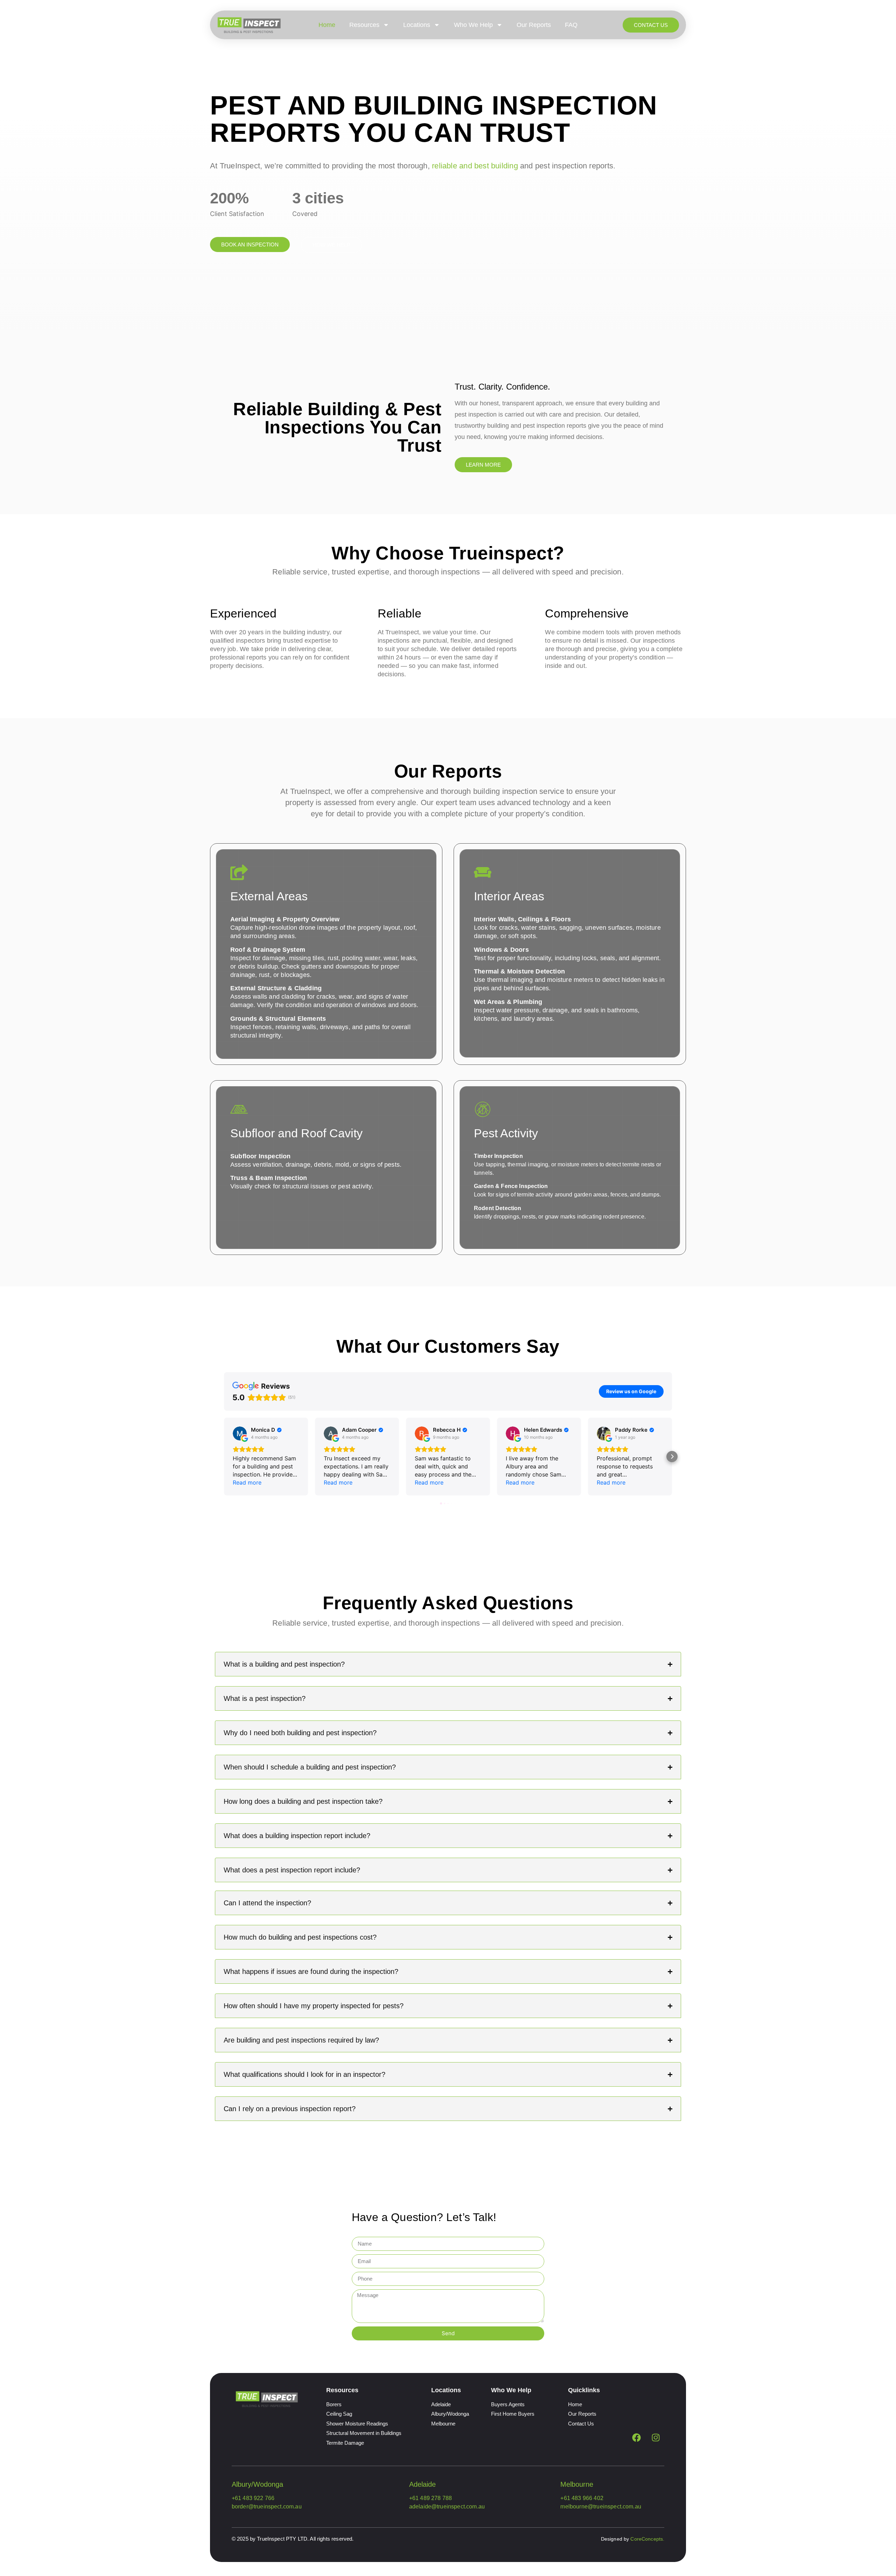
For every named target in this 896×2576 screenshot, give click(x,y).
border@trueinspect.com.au (267, 2507)
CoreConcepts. (647, 2539)
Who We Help (473, 25)
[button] (224, 1457)
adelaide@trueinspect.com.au (447, 2507)
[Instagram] (656, 2437)
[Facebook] (636, 2437)
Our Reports (534, 25)
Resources (364, 25)
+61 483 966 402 (582, 2498)
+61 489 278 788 (430, 2498)
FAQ (571, 25)
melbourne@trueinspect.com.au (601, 2507)
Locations (417, 25)
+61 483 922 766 (253, 2498)
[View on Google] (240, 1433)
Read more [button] (247, 1482)
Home (327, 25)
